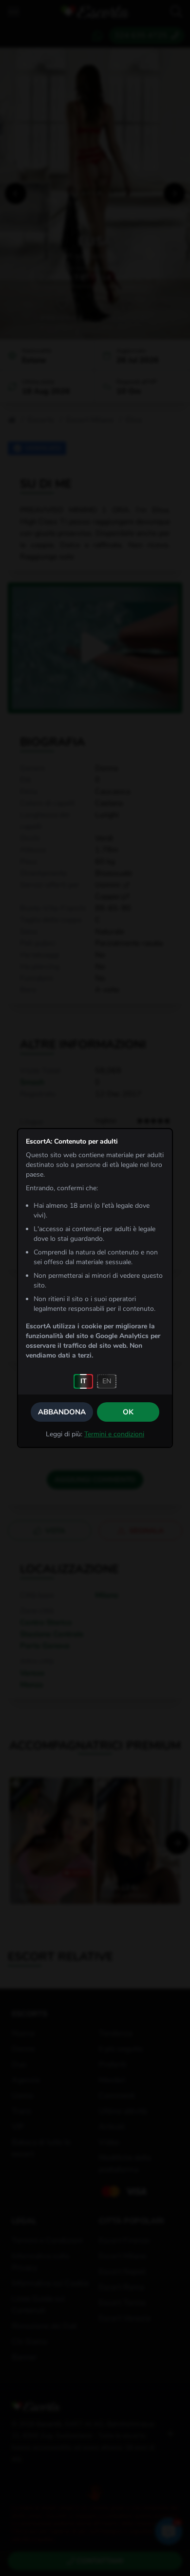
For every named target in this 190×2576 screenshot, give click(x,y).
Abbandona (62, 1412)
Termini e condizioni (114, 1434)
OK (128, 1412)
